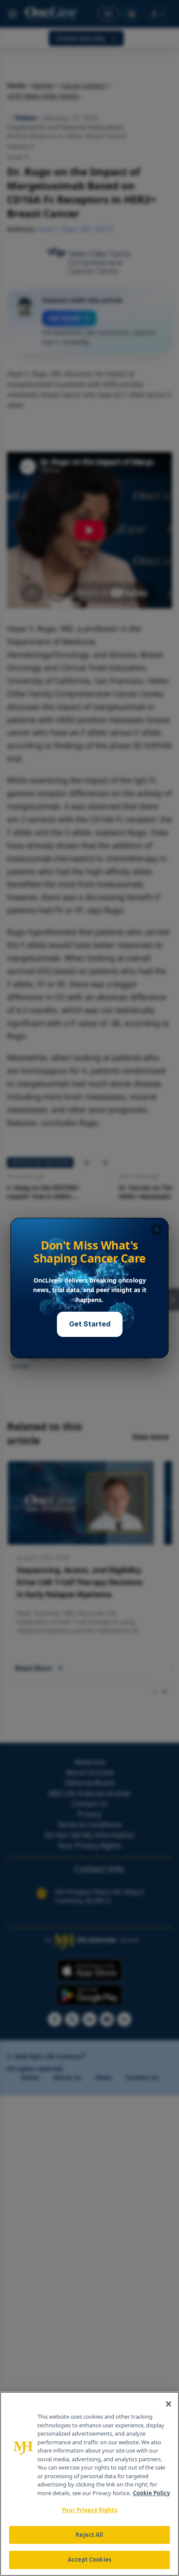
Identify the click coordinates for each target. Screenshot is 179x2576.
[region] (89, 2484)
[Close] (169, 2404)
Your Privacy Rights (89, 2510)
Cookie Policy (151, 2493)
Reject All (89, 2535)
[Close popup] (157, 1230)
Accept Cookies (89, 2559)
